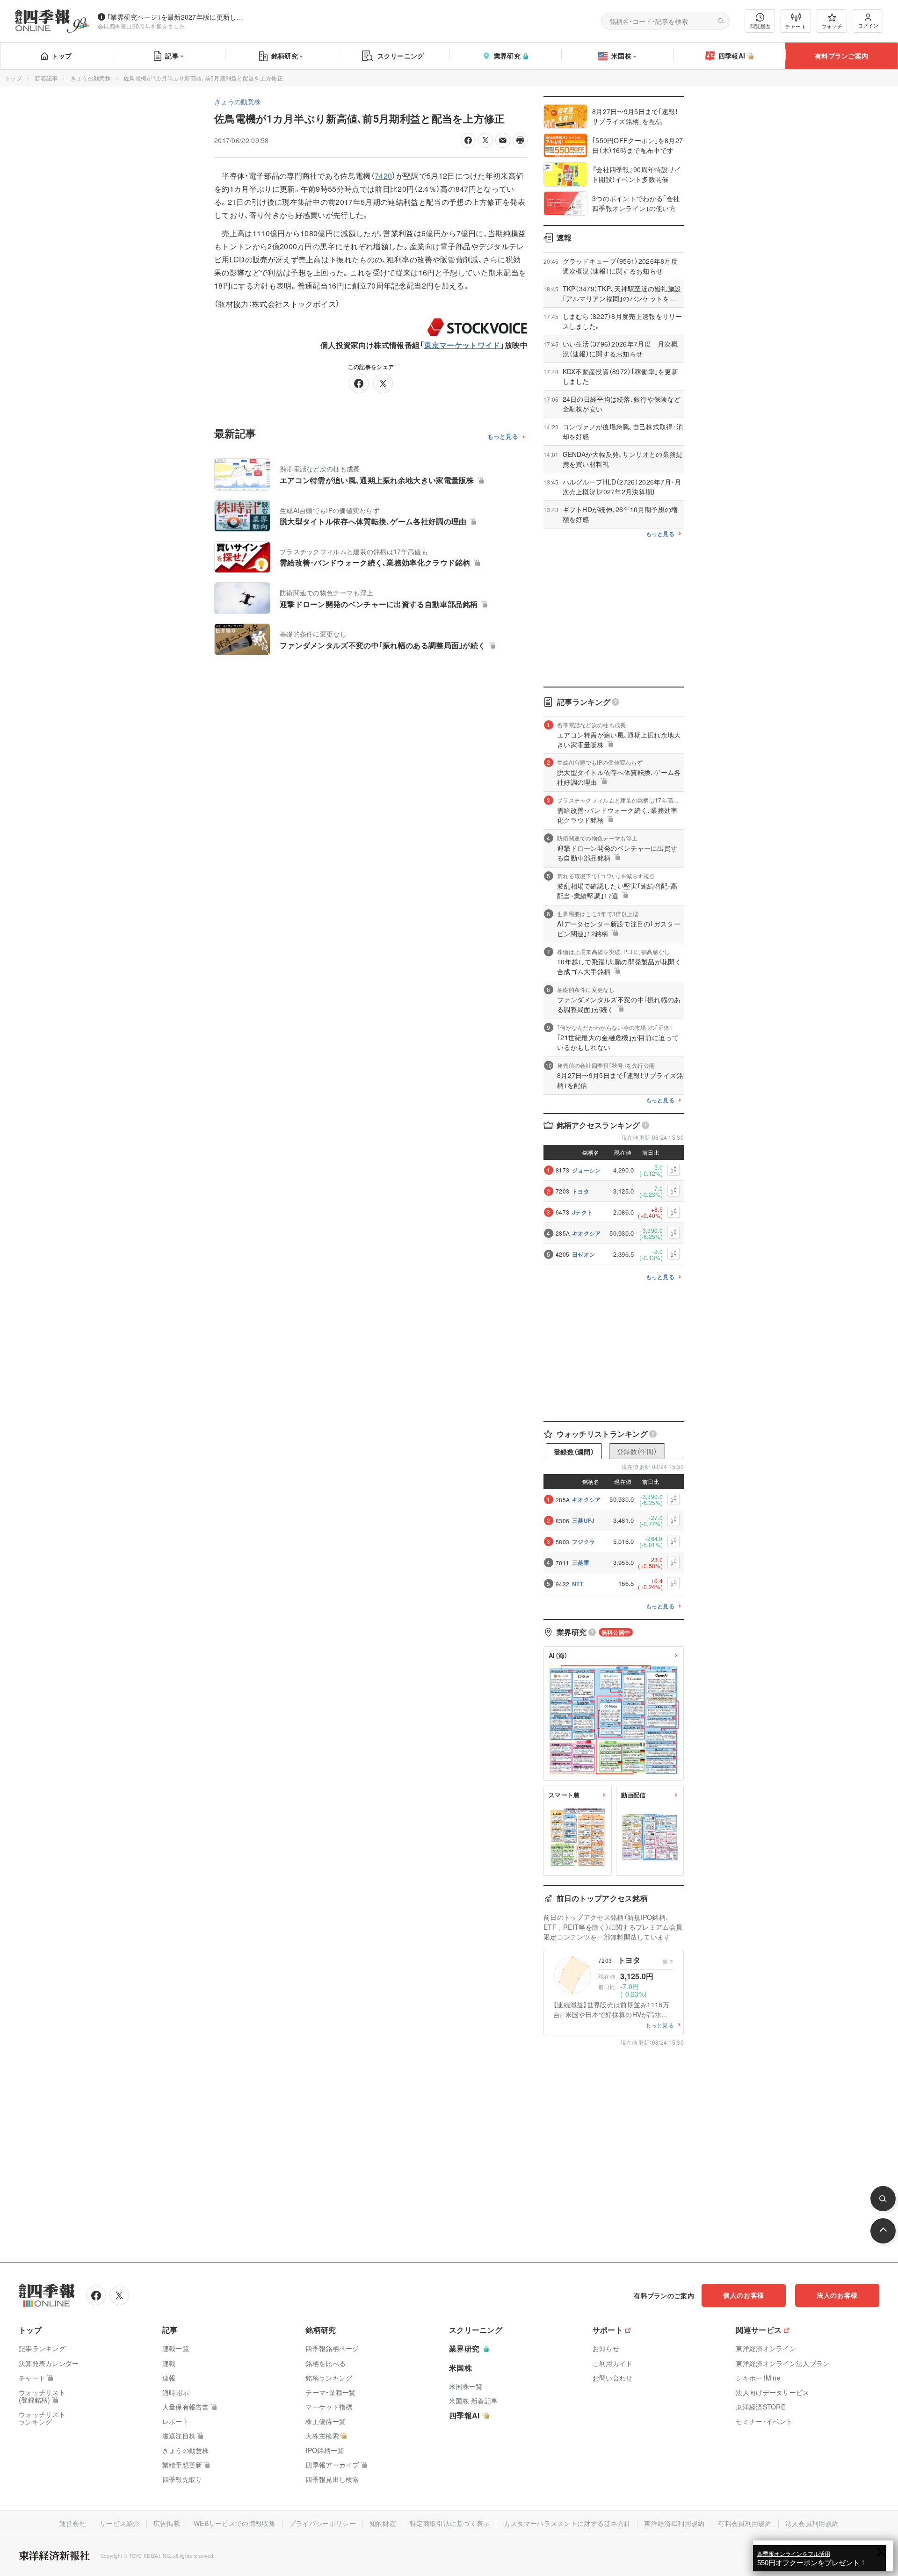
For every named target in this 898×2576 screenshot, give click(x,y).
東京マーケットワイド (462, 345)
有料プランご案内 (841, 56)
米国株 (621, 56)
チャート (796, 26)
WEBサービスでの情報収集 (235, 2523)
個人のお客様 (744, 2295)
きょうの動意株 (91, 78)
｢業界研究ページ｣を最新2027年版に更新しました (177, 17)
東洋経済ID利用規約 (674, 2523)
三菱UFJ (583, 1520)
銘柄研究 (285, 56)
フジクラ (583, 1541)
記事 (172, 56)
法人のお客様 (837, 2295)
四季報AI (732, 56)
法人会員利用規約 (812, 2523)
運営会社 (73, 2523)
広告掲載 (167, 2523)
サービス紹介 (120, 2523)
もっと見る (503, 437)
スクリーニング (401, 56)
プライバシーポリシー (322, 2523)
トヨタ (581, 1191)
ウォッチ (832, 26)
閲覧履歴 (760, 26)
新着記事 (46, 78)
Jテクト (582, 1212)
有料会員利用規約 (745, 2523)
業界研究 (507, 56)
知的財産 (383, 2523)
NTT (578, 1584)
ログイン (868, 25)
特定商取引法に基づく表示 (450, 2523)
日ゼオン (583, 1254)
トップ (62, 56)
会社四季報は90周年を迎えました (141, 26)
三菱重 (581, 1563)
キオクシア (587, 1233)
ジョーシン (587, 1170)
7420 (383, 176)
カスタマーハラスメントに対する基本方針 (567, 2523)
